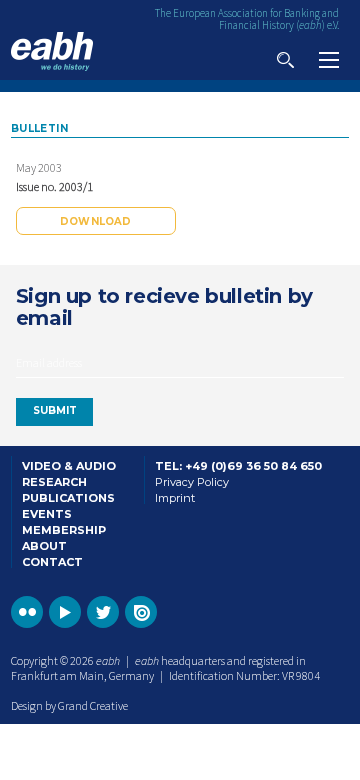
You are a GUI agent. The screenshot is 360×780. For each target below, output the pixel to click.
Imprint (175, 498)
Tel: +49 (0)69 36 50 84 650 (238, 466)
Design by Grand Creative (69, 705)
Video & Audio (69, 466)
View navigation (329, 60)
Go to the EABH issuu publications (141, 612)
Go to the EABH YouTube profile (65, 612)
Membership (64, 530)
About (44, 546)
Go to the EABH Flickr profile (27, 612)
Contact (52, 562)
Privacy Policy (192, 482)
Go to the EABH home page (52, 51)
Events (47, 514)
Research (54, 482)
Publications (68, 498)
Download (96, 221)
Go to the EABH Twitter (103, 612)
